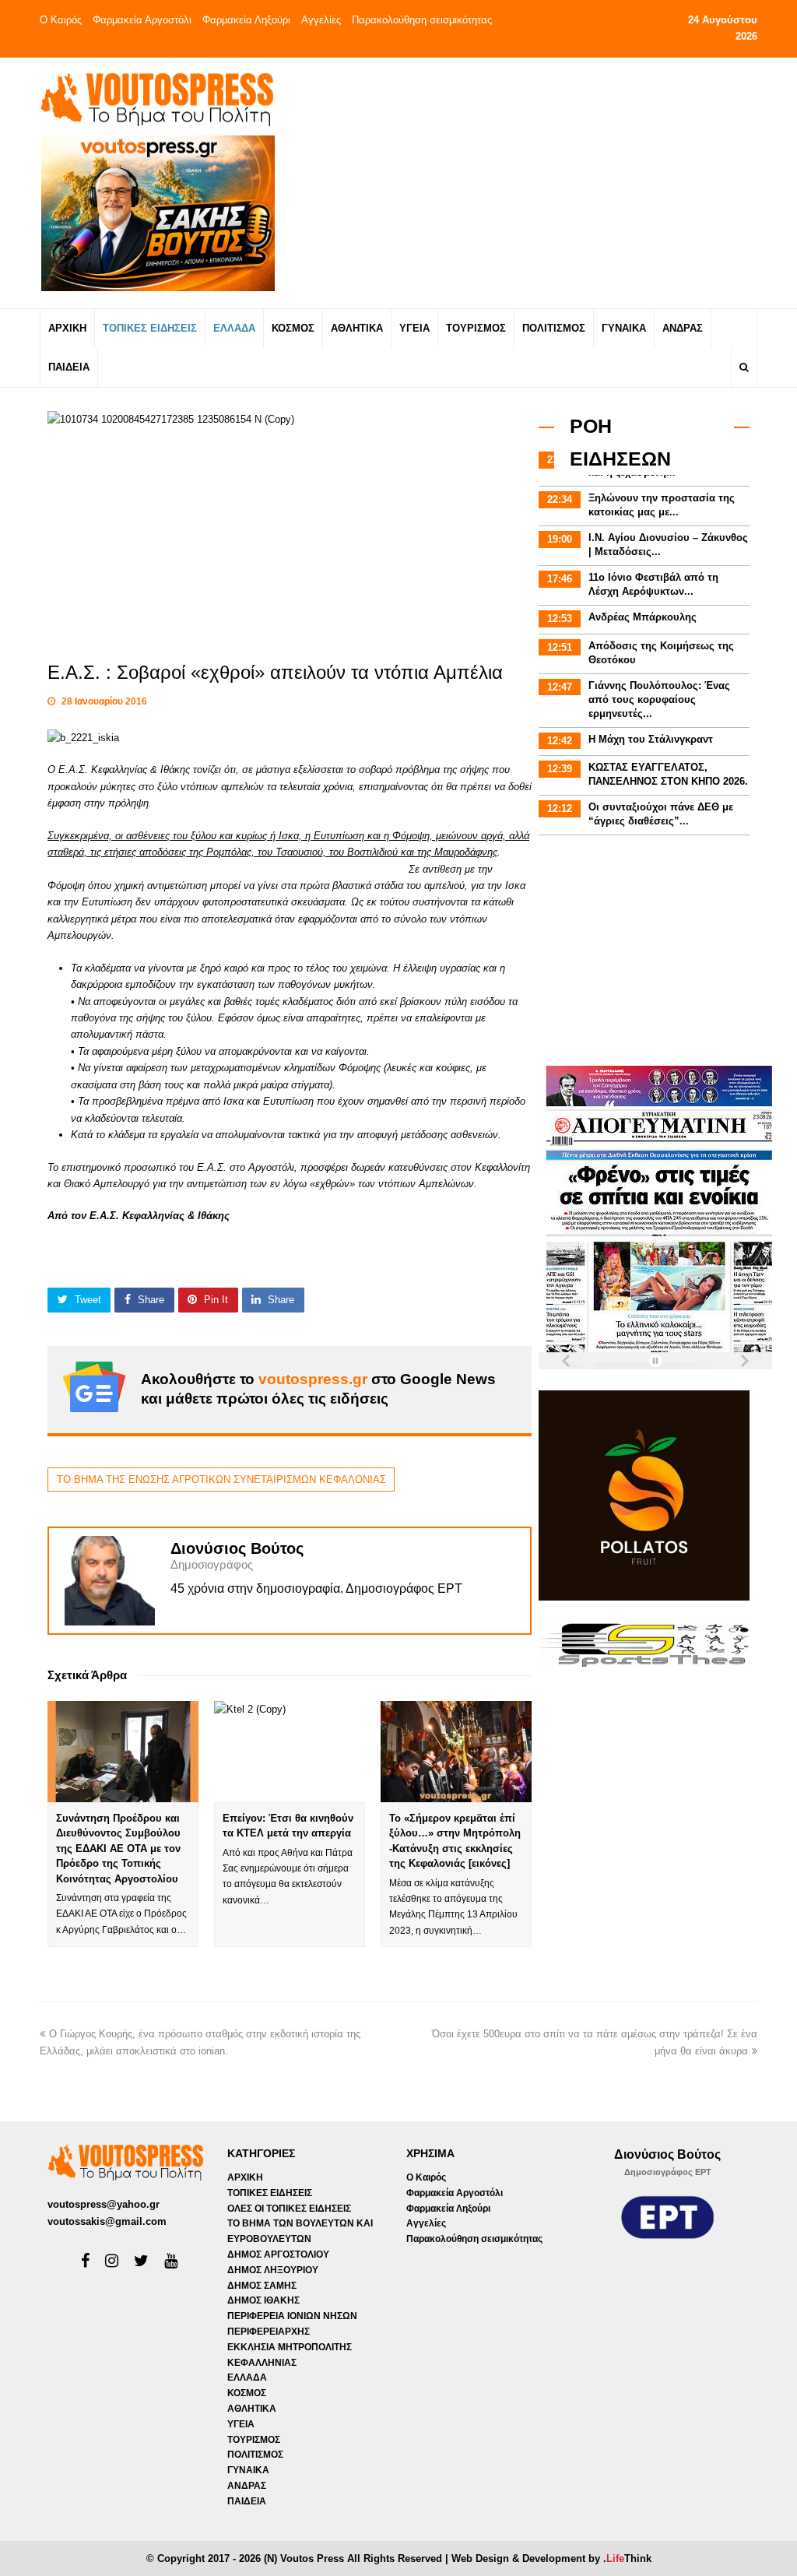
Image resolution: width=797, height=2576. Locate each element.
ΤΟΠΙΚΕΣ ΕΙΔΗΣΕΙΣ (270, 2193)
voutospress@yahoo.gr (104, 2204)
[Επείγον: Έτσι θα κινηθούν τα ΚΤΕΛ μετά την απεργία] (290, 1751)
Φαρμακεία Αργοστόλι (142, 20)
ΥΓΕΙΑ (241, 2424)
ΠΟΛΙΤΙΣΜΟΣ (255, 2455)
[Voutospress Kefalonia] (156, 99)
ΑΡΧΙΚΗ (245, 2177)
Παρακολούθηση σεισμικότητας (422, 20)
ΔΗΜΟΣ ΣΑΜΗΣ (262, 2286)
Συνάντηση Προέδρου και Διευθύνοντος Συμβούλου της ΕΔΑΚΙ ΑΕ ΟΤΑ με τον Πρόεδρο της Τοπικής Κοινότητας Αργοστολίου (118, 1849)
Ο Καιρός (61, 20)
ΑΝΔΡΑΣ (247, 2486)
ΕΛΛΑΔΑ (247, 2377)
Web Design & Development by (551, 2558)
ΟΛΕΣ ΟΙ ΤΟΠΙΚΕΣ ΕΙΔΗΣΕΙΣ (289, 2209)
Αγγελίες (321, 20)
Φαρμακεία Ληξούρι (246, 20)
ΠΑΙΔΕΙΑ (247, 2501)
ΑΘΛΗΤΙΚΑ (252, 2409)
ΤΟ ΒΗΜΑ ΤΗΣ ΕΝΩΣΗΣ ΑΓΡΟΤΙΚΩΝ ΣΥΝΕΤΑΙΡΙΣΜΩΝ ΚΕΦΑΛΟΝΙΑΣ (221, 1480)
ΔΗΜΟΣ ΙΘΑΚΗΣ (263, 2300)
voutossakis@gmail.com (107, 2221)
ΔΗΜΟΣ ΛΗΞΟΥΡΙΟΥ (273, 2270)
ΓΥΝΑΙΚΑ (248, 2470)
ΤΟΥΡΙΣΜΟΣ (254, 2440)
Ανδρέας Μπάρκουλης (643, 617)
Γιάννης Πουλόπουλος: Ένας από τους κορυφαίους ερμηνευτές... (659, 699)
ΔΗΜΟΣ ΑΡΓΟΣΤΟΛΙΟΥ (278, 2254)
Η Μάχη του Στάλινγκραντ (651, 739)
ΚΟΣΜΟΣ (247, 2393)
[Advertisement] (528, 182)
